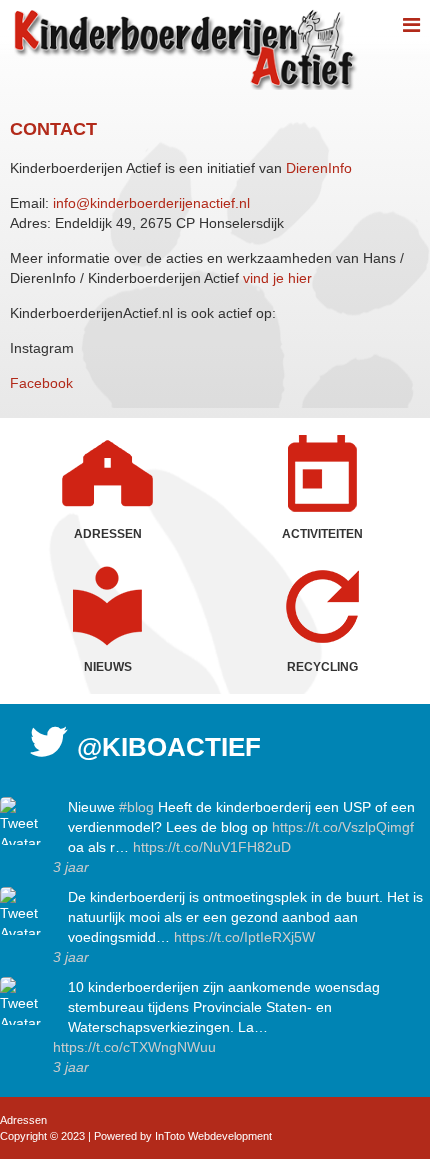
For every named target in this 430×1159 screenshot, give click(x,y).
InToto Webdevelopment (213, 1136)
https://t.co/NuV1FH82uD (212, 847)
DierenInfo (319, 168)
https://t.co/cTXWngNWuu (134, 1047)
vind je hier (277, 278)
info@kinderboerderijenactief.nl (151, 203)
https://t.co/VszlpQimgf (343, 827)
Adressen (23, 1120)
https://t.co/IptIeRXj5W (244, 937)
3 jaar (71, 867)
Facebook (45, 383)
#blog (136, 807)
